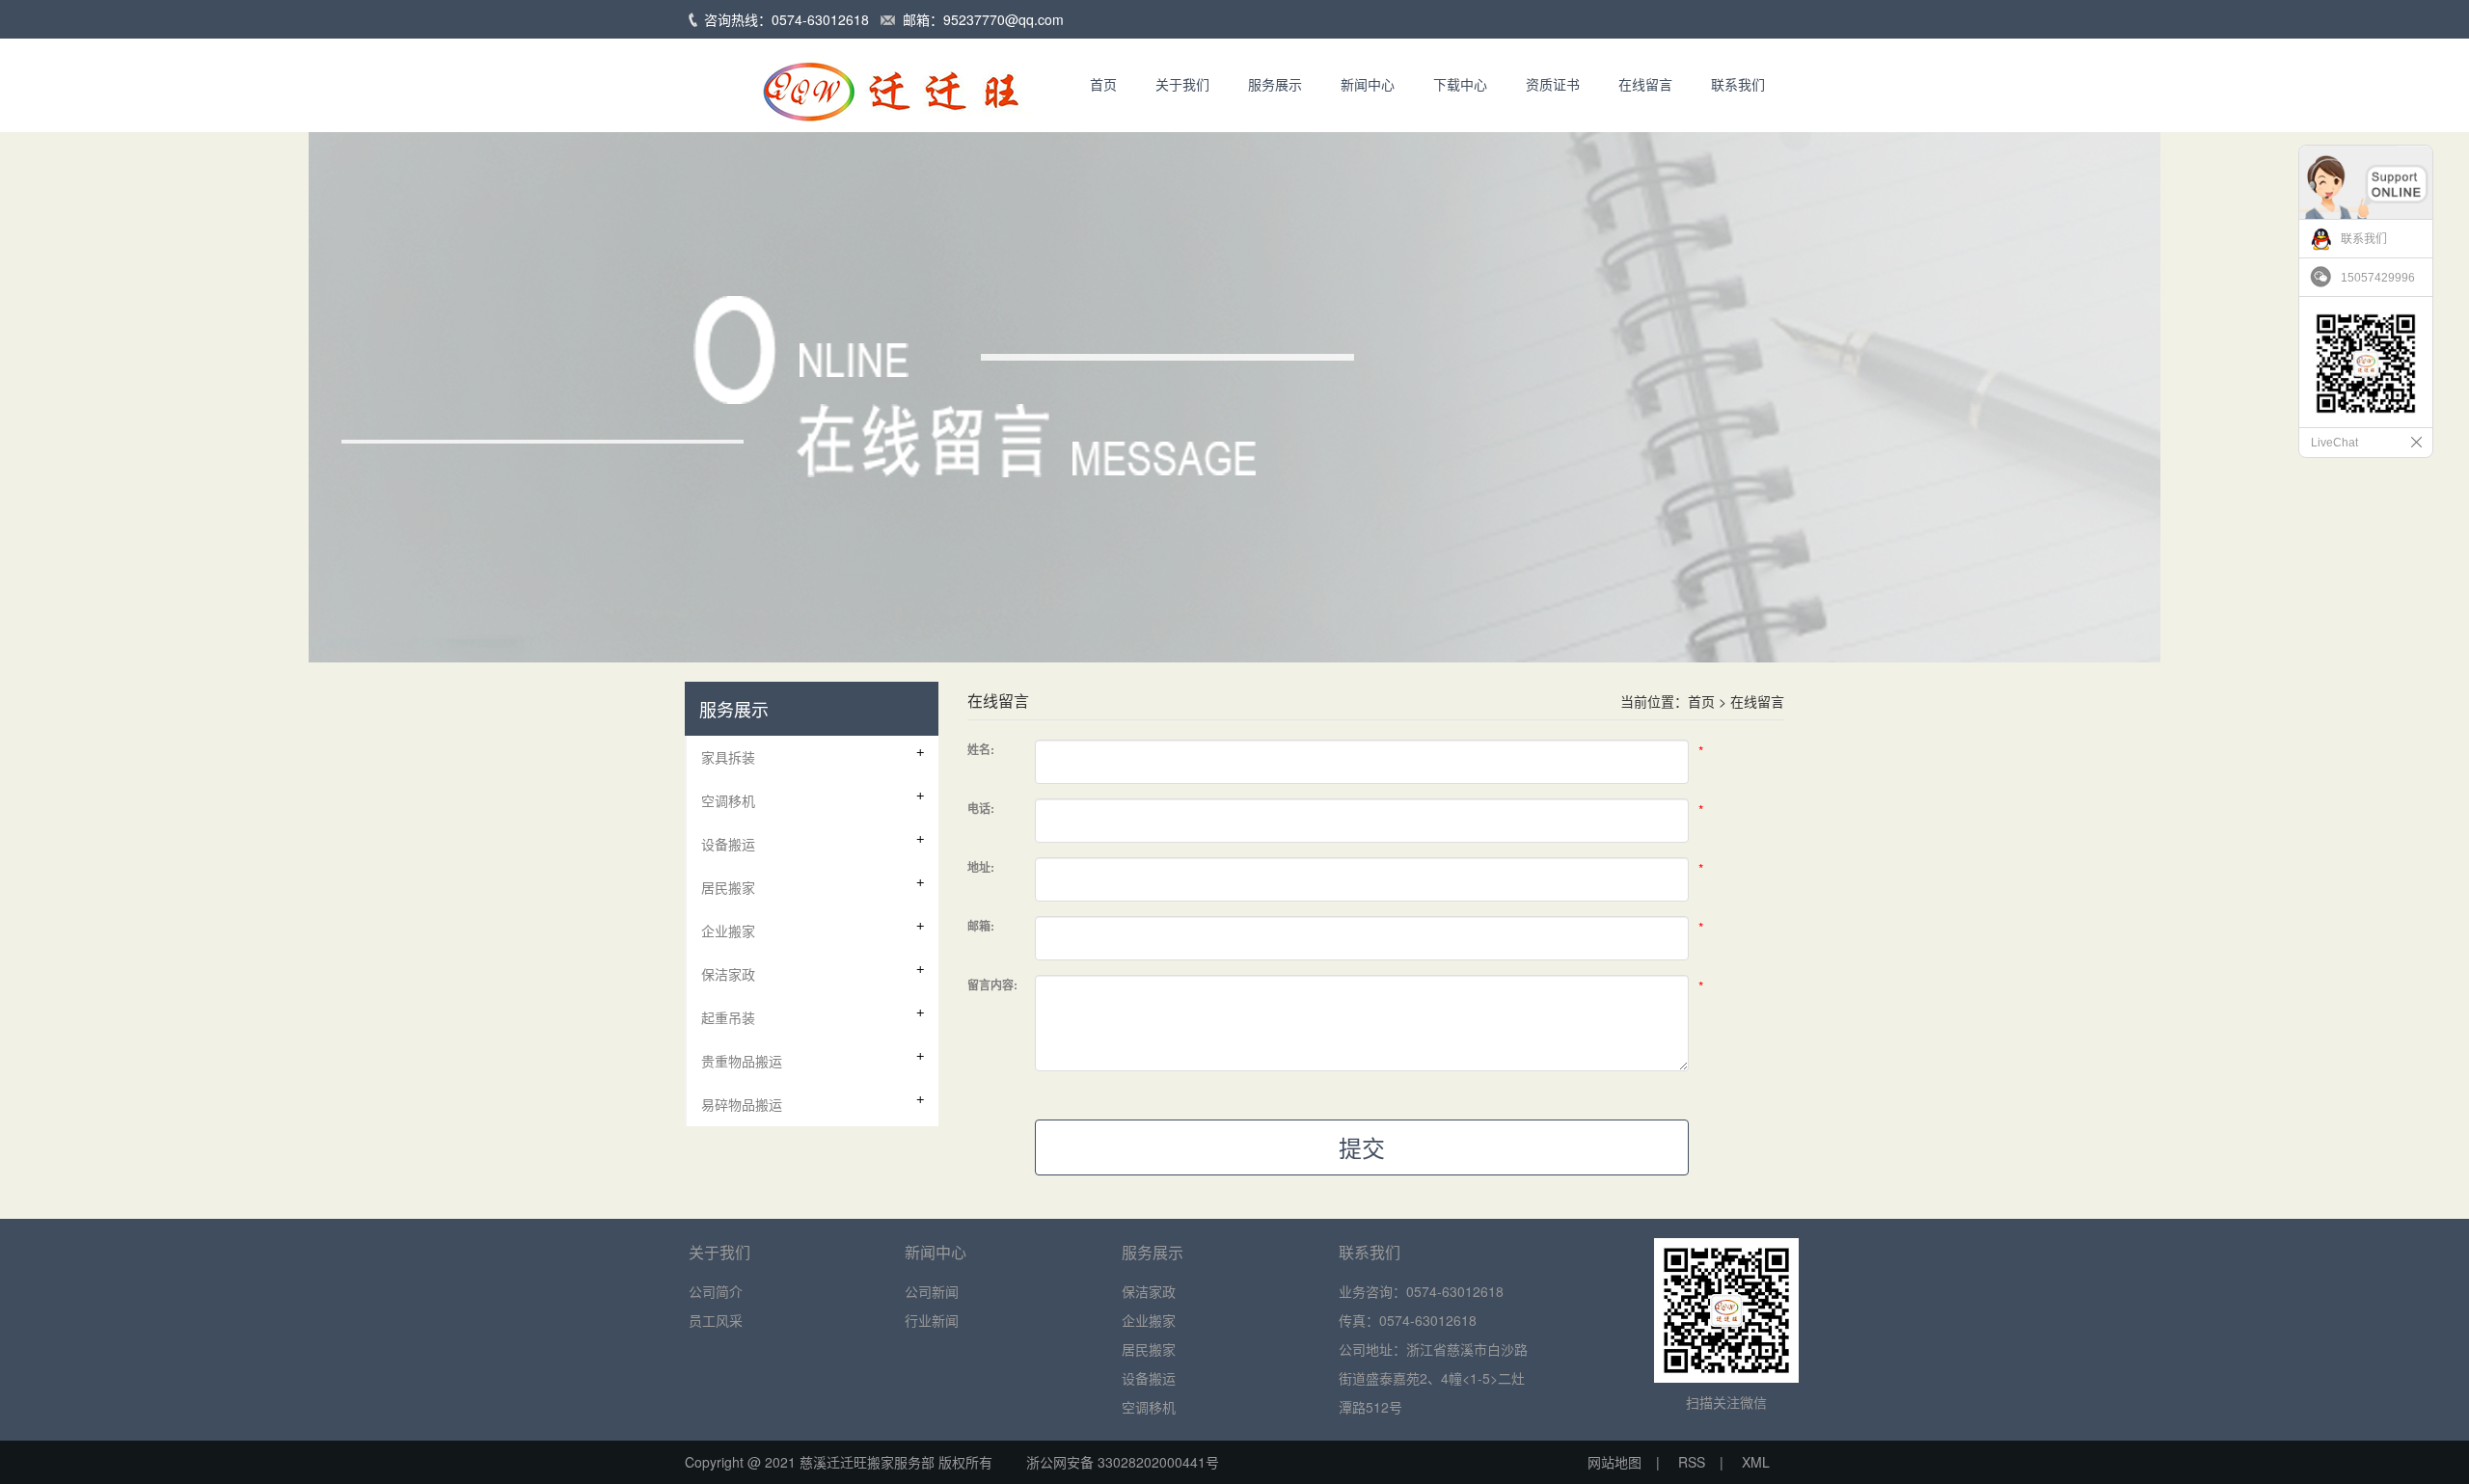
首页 (1103, 84)
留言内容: (992, 985)
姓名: (981, 749)
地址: (981, 867)
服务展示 (1275, 84)
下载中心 (1460, 84)
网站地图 (1614, 1462)
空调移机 (1149, 1407)
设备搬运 (1149, 1378)
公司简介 (716, 1291)
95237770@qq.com (1004, 19)
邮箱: (981, 926)
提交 (1362, 1147)
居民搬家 (1149, 1349)
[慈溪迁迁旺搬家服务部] (863, 83)
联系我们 (1738, 84)
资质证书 (1553, 84)
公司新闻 (932, 1291)
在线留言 (1645, 84)
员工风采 (716, 1320)
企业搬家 (1149, 1320)
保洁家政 (1149, 1291)
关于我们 (1182, 84)
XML (1756, 1462)
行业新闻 (932, 1320)
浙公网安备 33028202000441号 (1115, 1462)
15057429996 (2378, 278)
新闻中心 (1368, 84)
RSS (1692, 1462)
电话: (981, 808)
